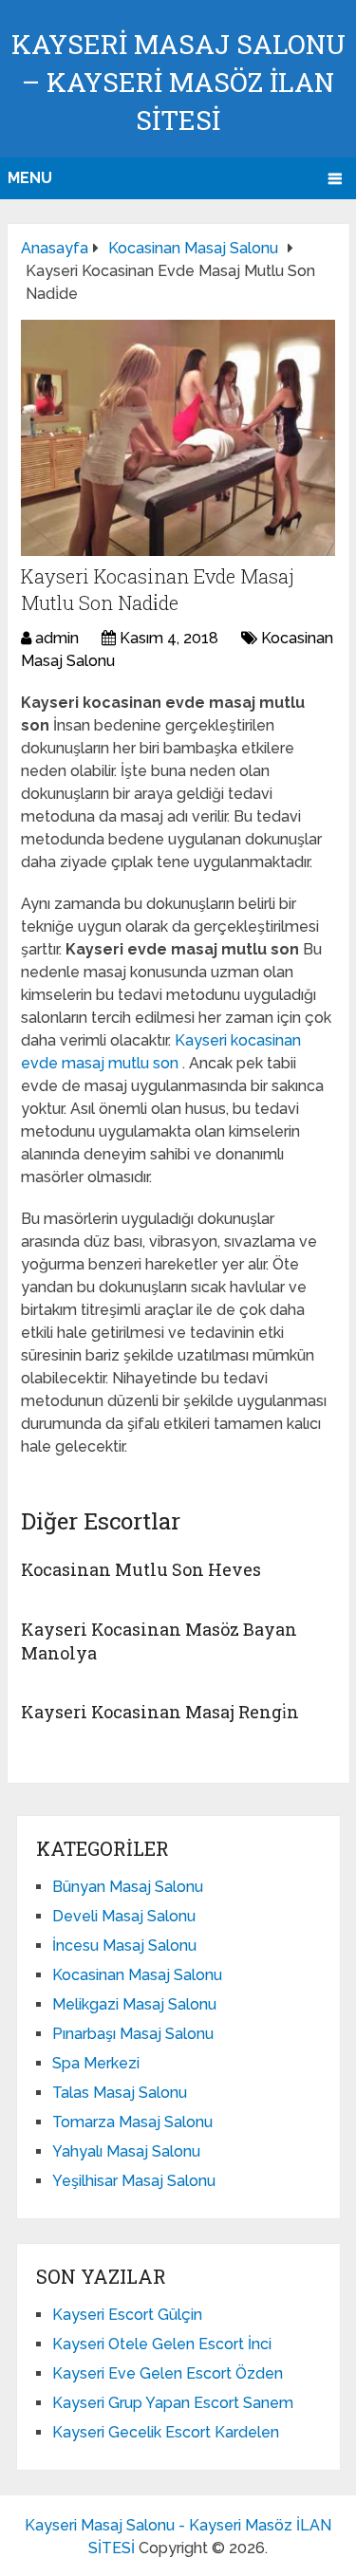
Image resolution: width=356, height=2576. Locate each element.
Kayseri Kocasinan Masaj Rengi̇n (160, 1712)
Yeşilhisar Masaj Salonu (134, 2181)
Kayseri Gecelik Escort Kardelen (166, 2432)
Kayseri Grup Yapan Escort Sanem (173, 2403)
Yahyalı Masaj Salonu (126, 2151)
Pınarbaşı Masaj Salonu (133, 2034)
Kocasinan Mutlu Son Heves (141, 1569)
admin (57, 638)
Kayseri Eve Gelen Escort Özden (168, 2373)
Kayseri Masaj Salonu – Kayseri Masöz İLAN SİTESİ (178, 82)
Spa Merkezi (96, 2063)
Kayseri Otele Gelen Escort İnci (162, 2344)
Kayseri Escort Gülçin (127, 2315)
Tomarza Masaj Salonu (132, 2122)
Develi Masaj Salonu (124, 1916)
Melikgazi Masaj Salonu (134, 2004)
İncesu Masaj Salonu (124, 1946)
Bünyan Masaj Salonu (128, 1887)
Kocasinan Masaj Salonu (137, 1975)
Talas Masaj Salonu (120, 2093)
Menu (30, 178)
